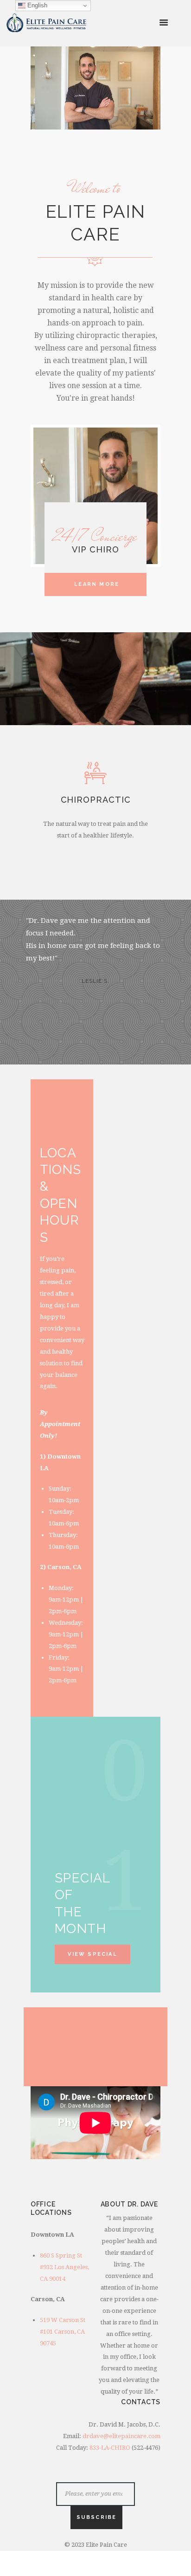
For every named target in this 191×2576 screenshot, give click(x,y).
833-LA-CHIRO (110, 2448)
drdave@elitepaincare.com (121, 2436)
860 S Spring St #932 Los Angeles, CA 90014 (64, 2267)
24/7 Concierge (95, 536)
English (36, 5)
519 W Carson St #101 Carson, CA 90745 (63, 2332)
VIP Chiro (95, 549)
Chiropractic (96, 800)
